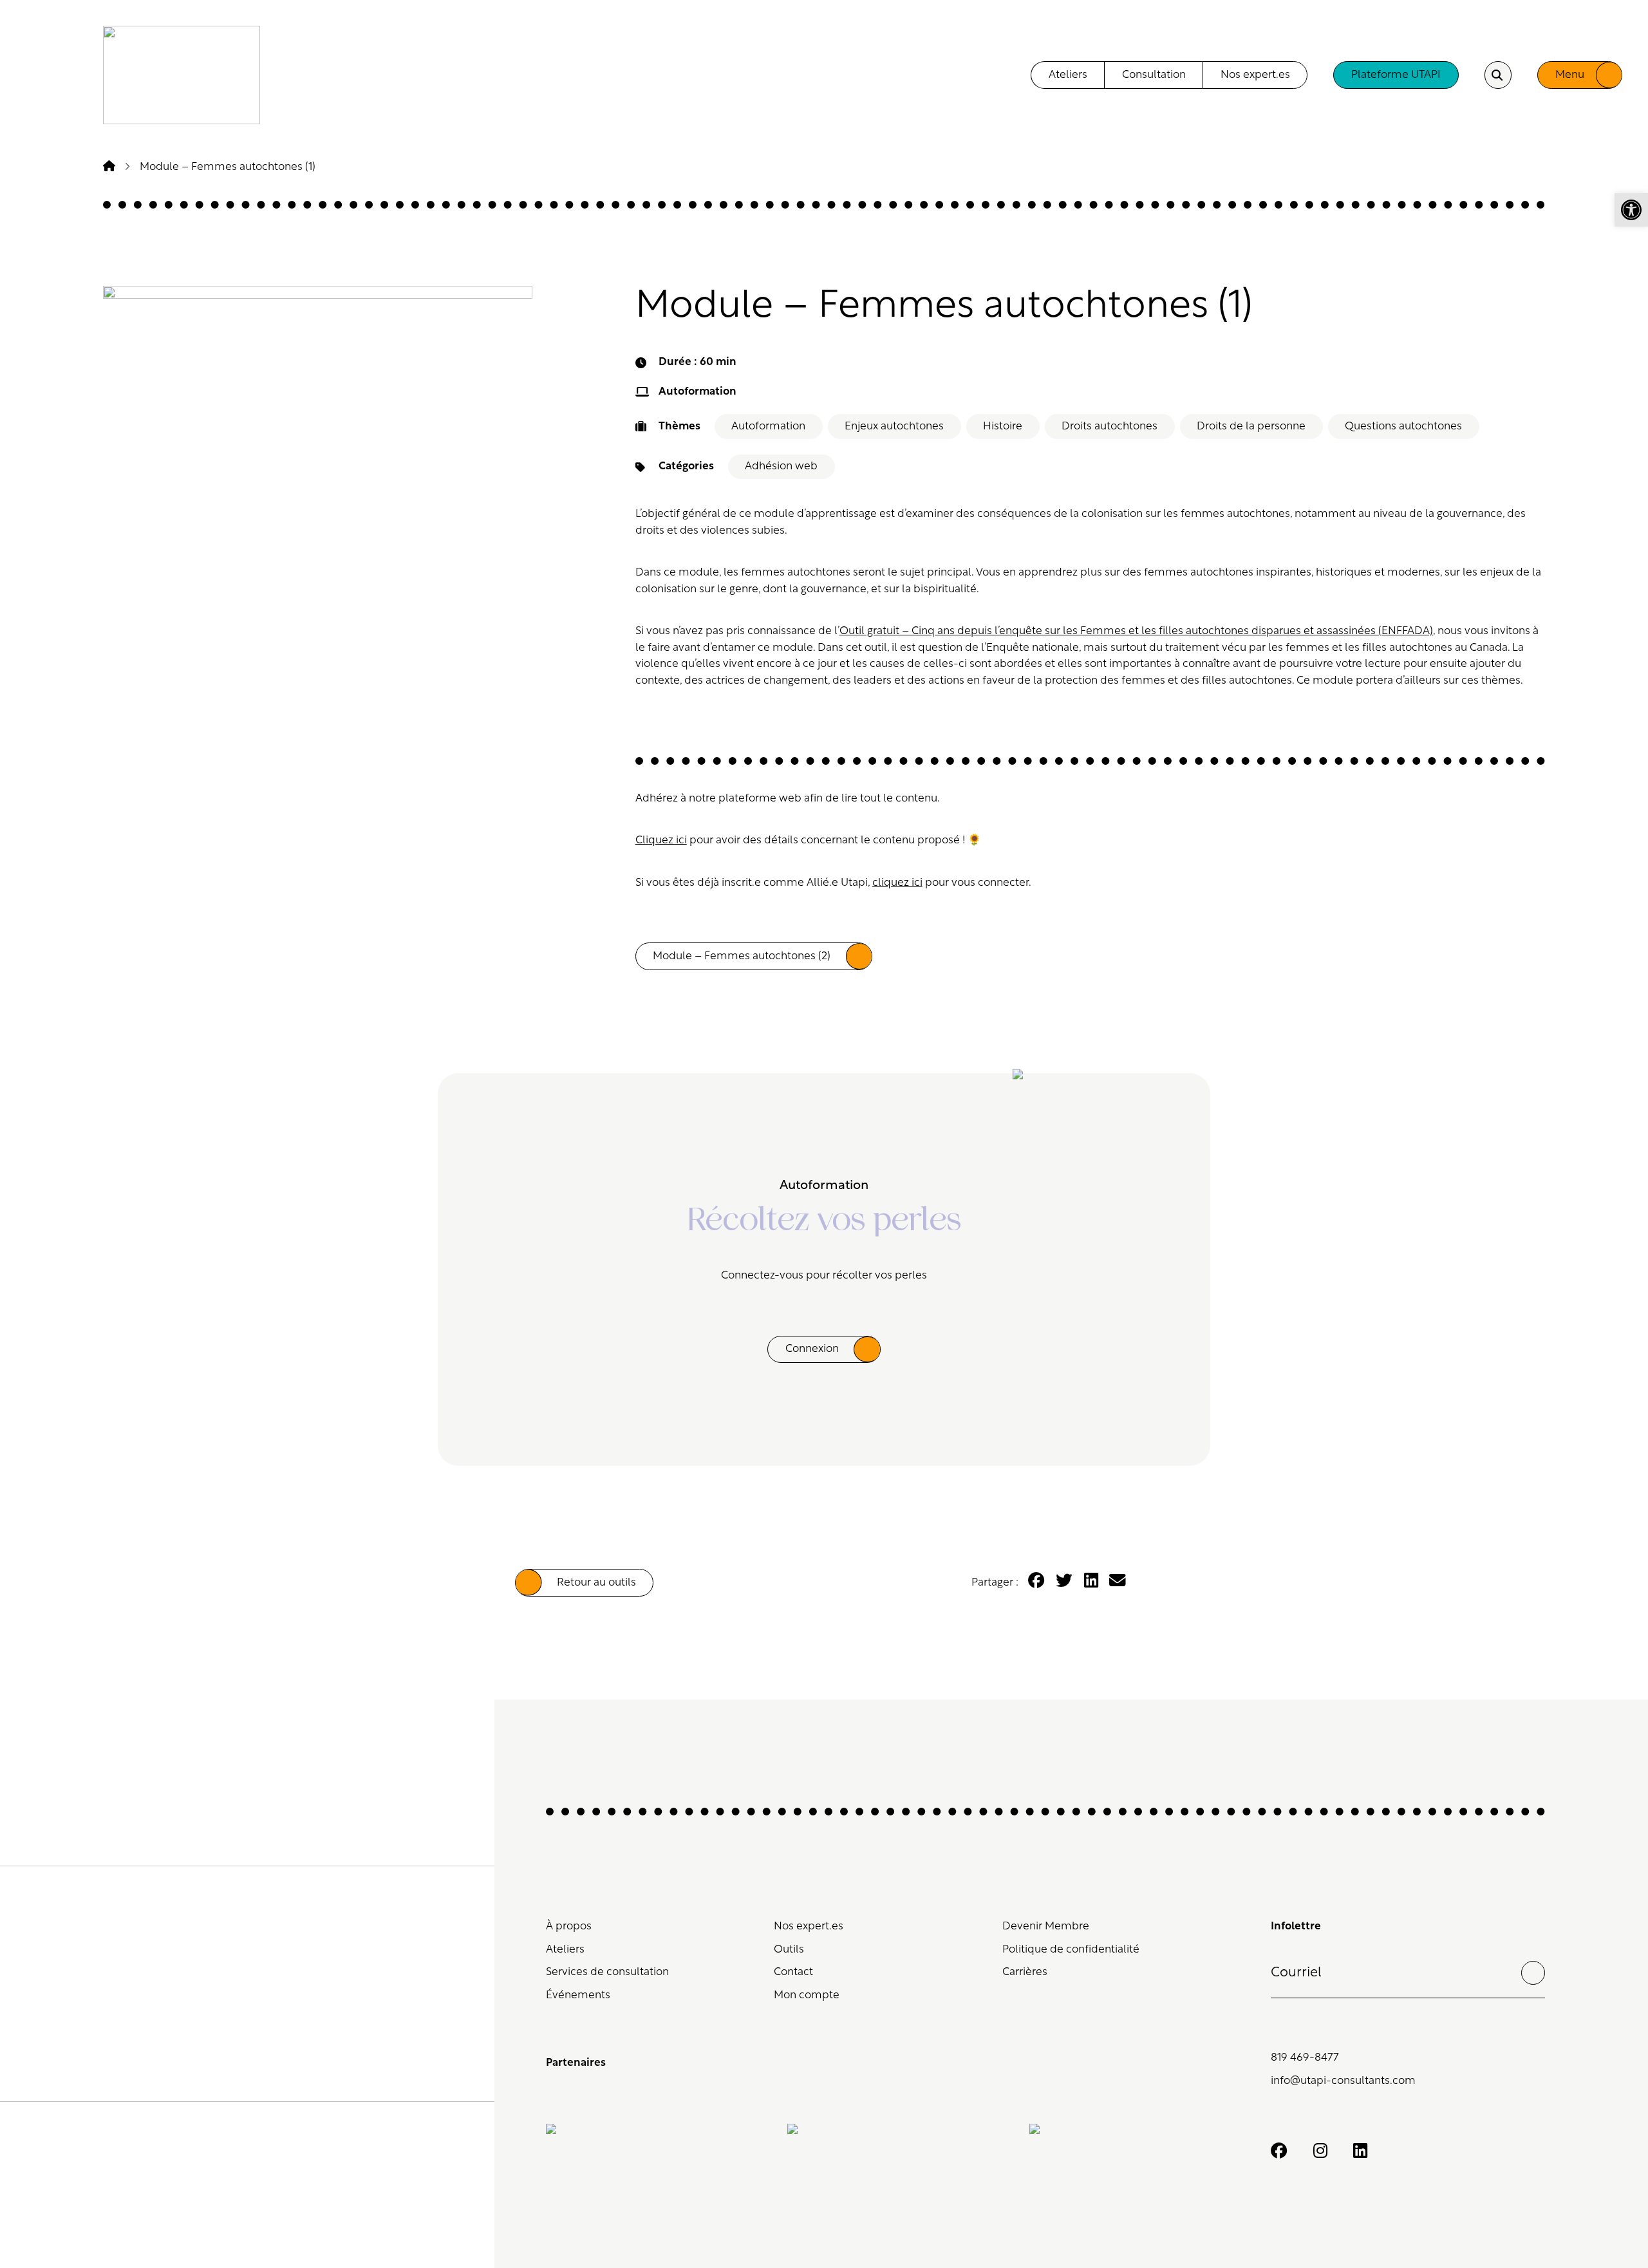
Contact (793, 1972)
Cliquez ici (661, 840)
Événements (578, 1995)
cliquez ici (897, 883)
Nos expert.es (1255, 75)
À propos (569, 1926)
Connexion (812, 1349)
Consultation (1154, 75)
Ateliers (1068, 75)
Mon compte (807, 1995)
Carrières (1025, 1972)
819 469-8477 (1305, 2058)
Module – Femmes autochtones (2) (742, 956)
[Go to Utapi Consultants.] (109, 167)
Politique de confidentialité (1071, 1950)
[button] (1631, 210)
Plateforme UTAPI (1396, 75)
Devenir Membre (1046, 1926)
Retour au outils (596, 1583)
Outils (789, 1950)
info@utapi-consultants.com (1343, 2081)
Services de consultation (607, 1972)
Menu (1570, 75)
